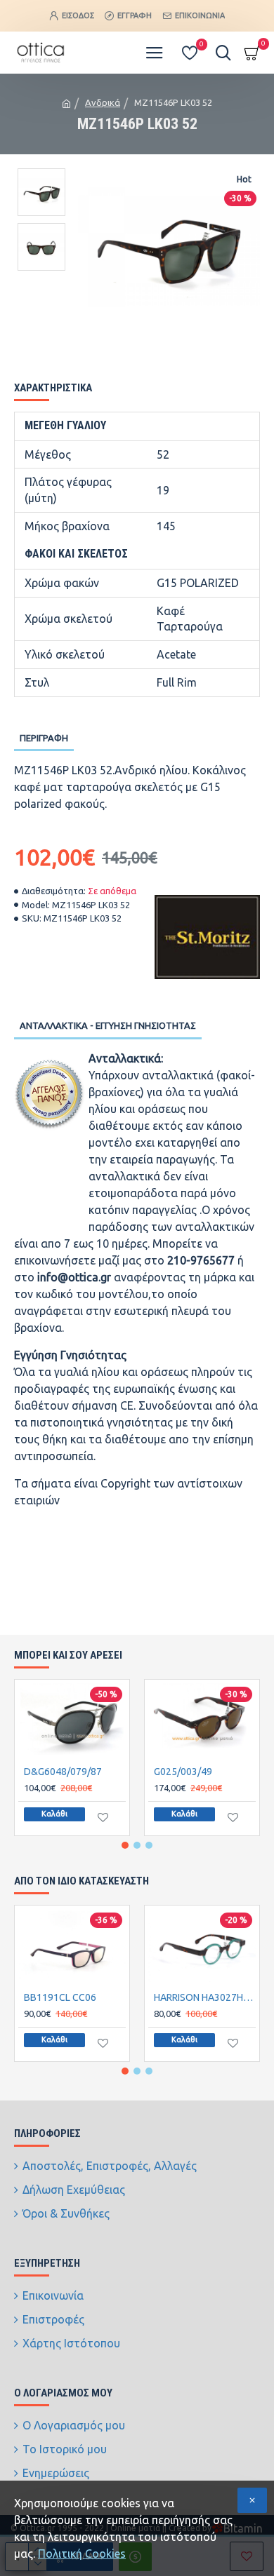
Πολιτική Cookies (82, 2554)
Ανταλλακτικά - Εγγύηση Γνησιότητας (108, 1025)
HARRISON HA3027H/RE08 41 (205, 1997)
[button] (125, 1845)
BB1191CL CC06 (60, 1997)
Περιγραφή (44, 738)
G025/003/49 (183, 1772)
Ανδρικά (103, 102)
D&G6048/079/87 (63, 1772)
